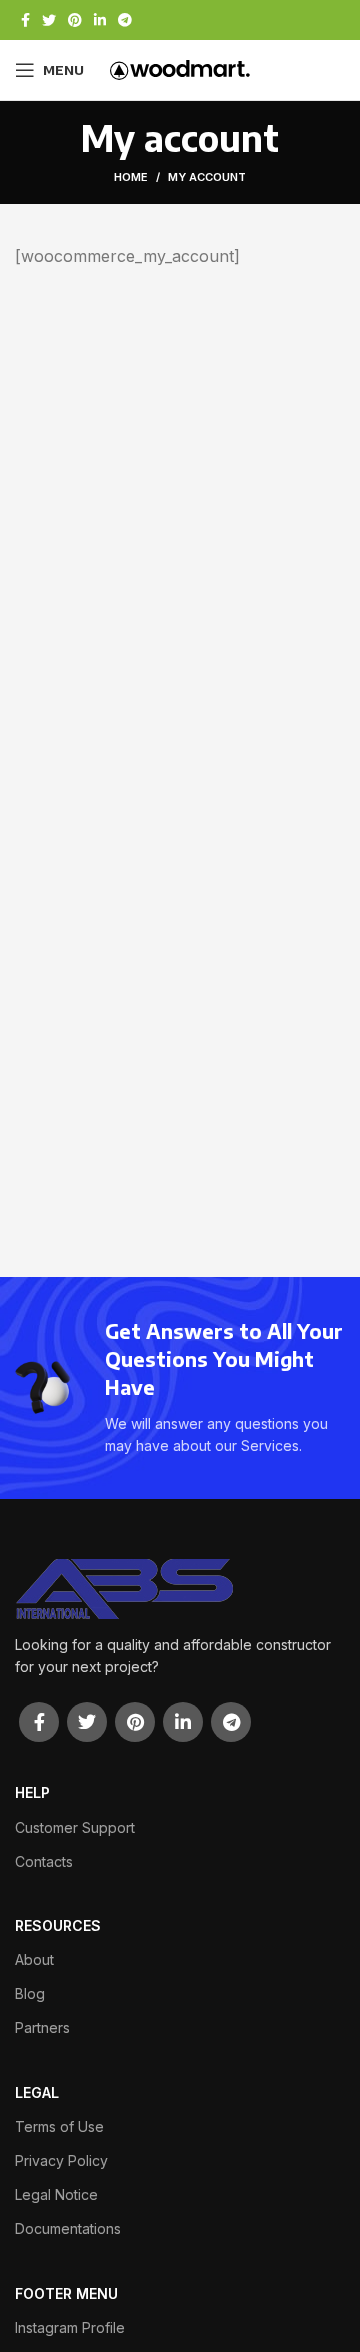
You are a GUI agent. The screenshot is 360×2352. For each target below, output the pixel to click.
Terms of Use (59, 2126)
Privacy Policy (61, 2160)
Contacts (44, 1861)
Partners (42, 2027)
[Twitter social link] (49, 20)
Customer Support (75, 1827)
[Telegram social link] (125, 20)
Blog (30, 1993)
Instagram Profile (70, 2327)
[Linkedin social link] (100, 20)
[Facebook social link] (25, 20)
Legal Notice (56, 2194)
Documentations (68, 2228)
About (34, 1959)
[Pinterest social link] (75, 20)
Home (131, 177)
